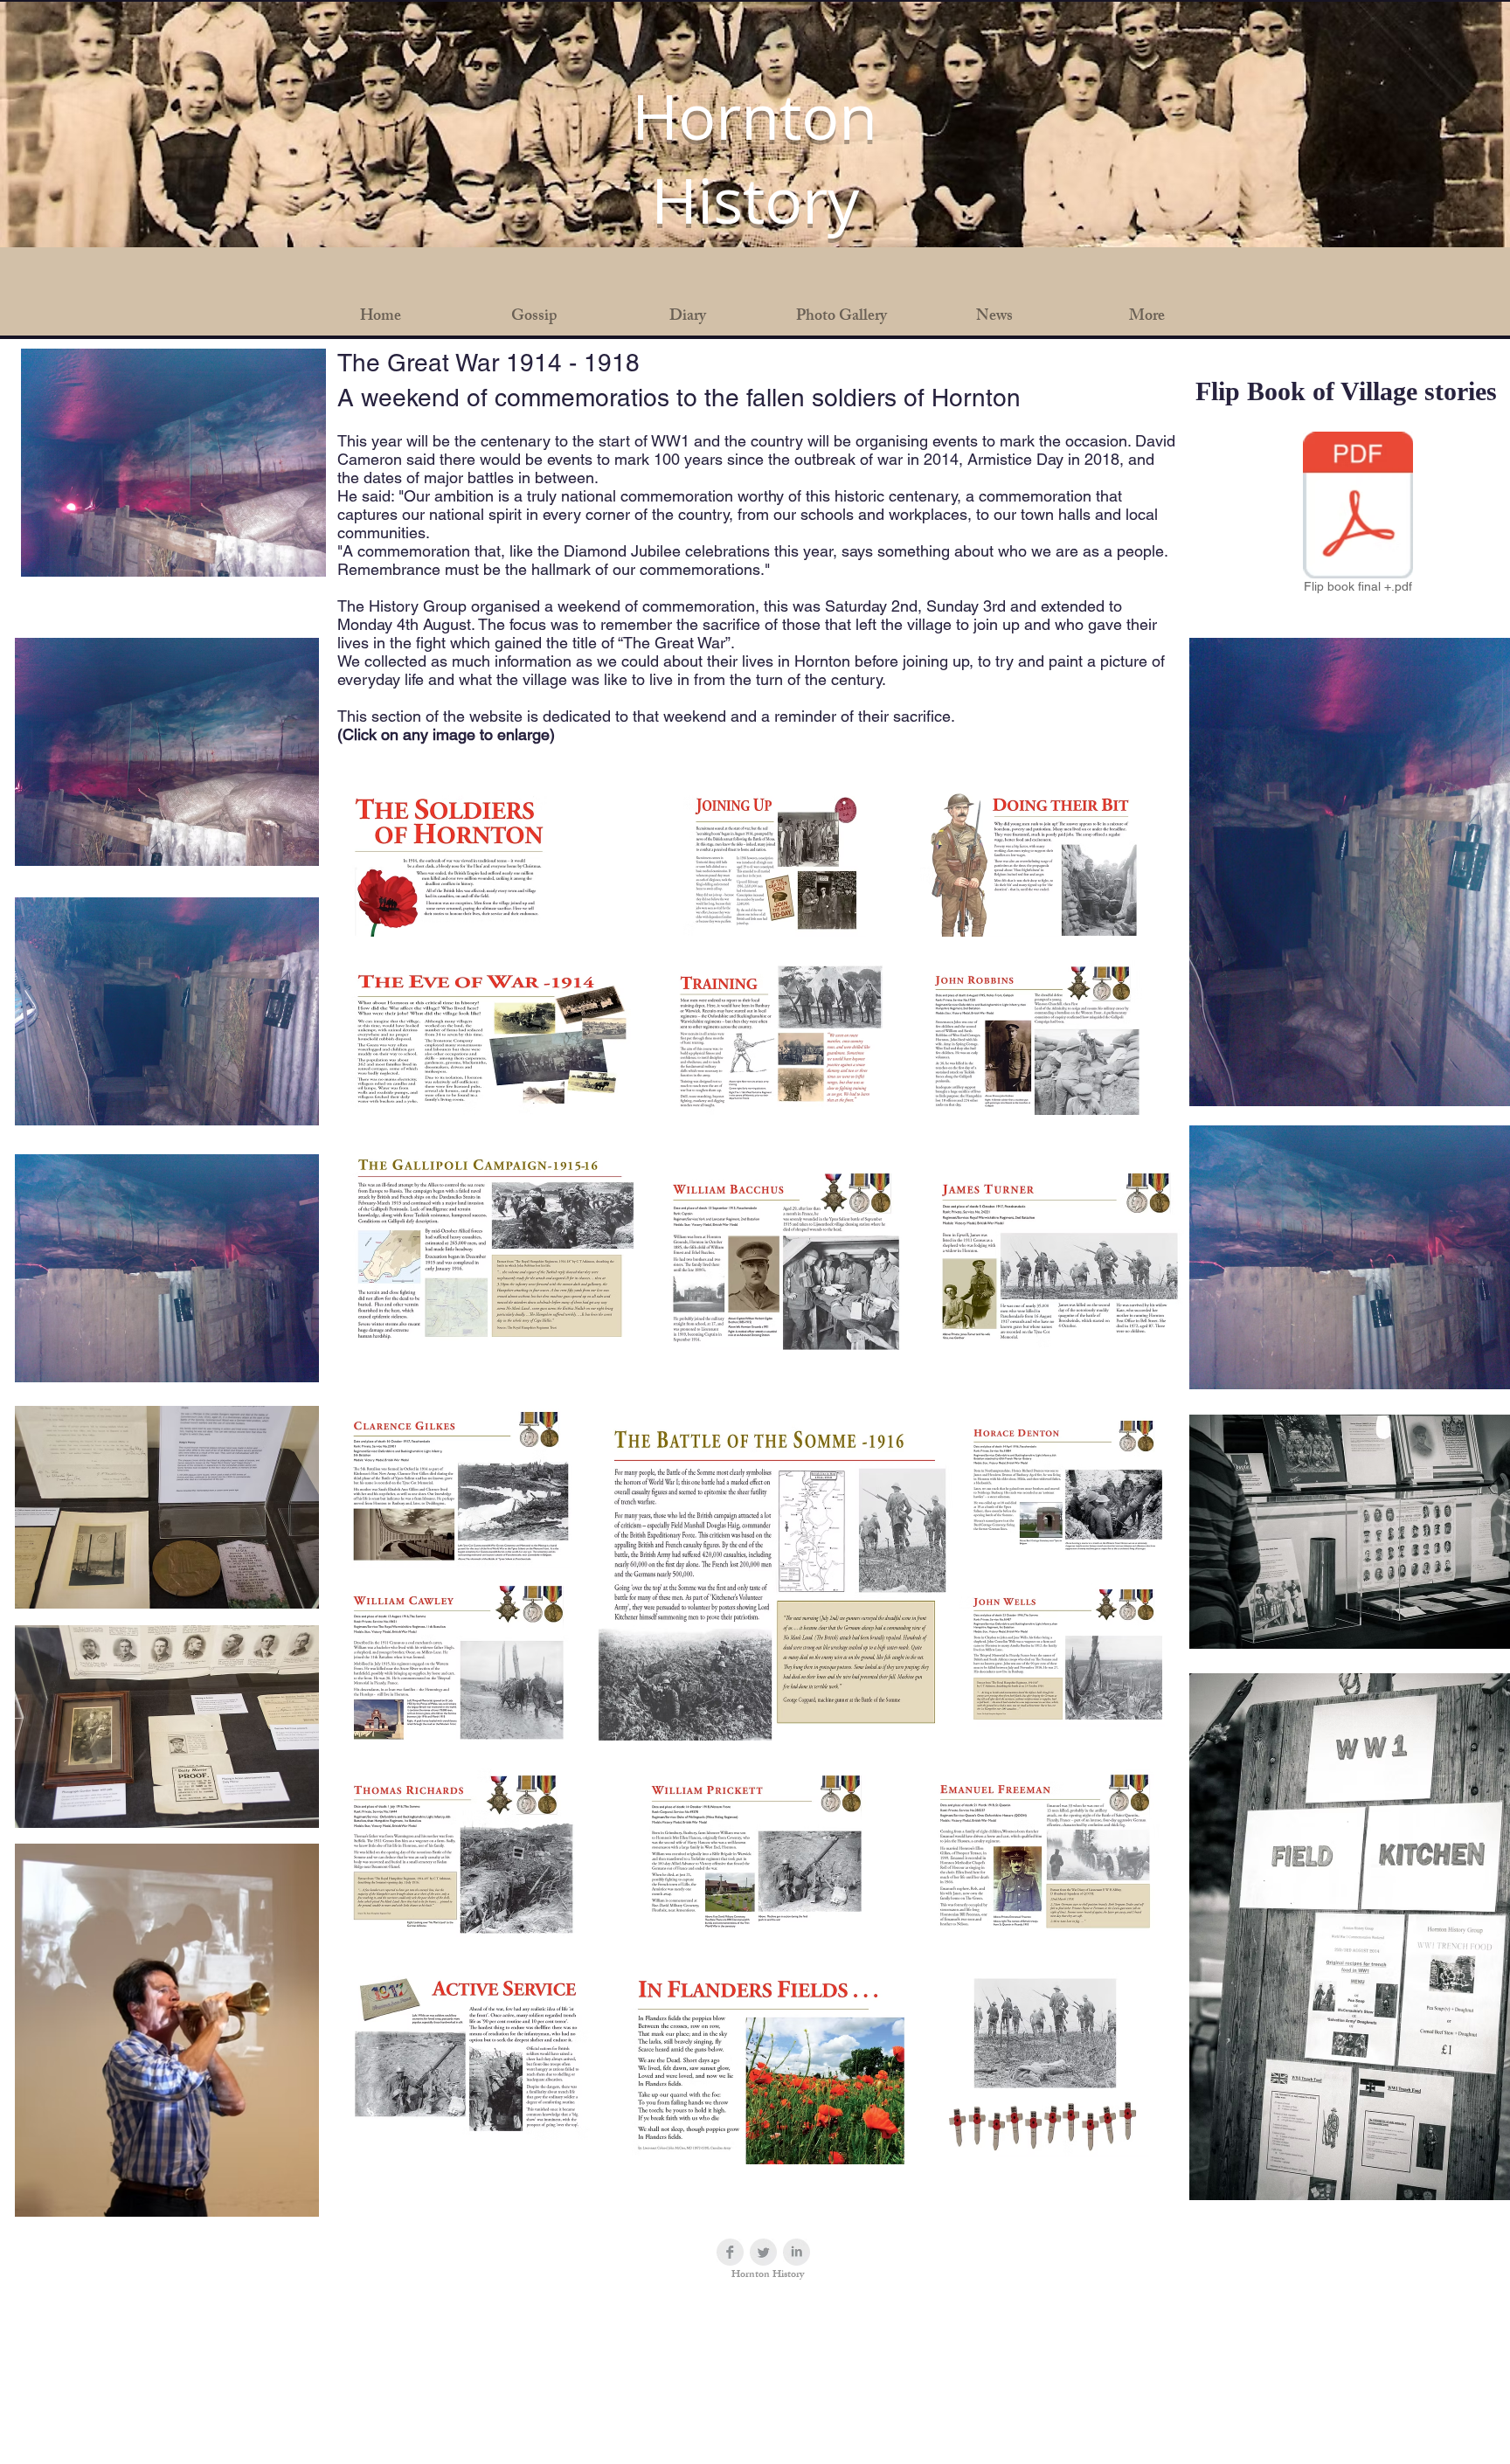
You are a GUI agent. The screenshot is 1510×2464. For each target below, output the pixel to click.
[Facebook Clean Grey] (730, 2252)
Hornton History (755, 158)
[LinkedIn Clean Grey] (797, 2252)
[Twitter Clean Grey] (763, 2252)
